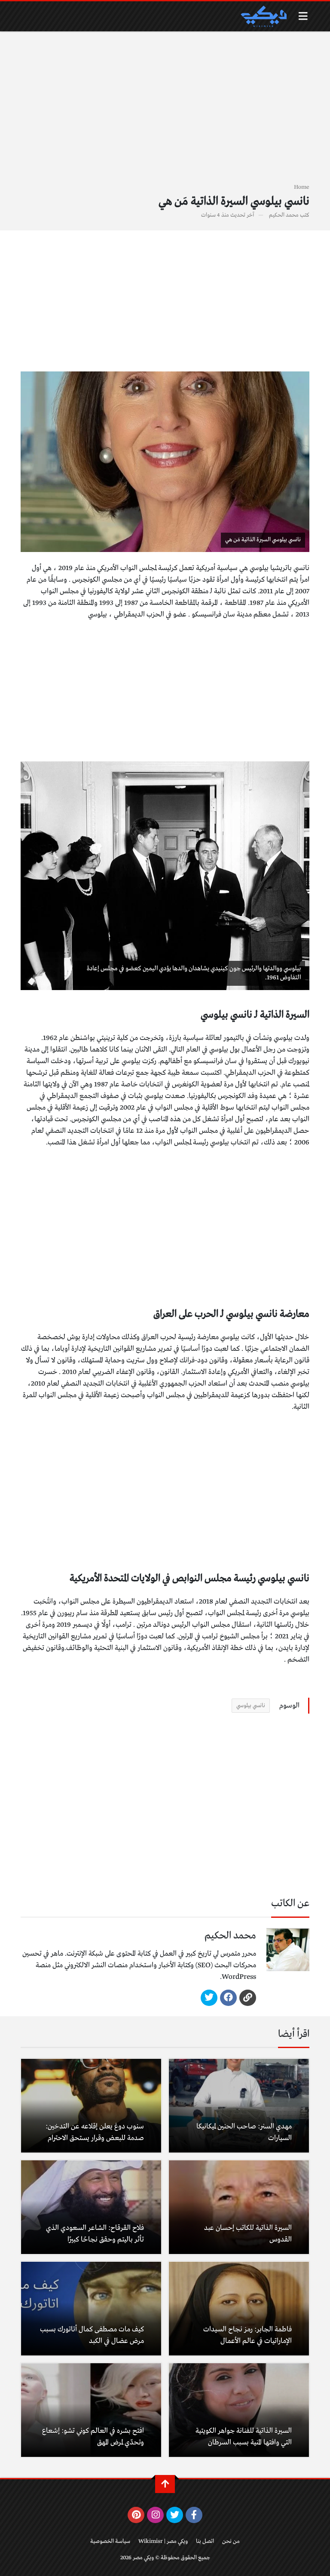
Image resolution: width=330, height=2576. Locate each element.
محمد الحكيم (284, 215)
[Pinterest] (136, 2515)
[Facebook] (228, 1998)
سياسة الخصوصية (110, 2541)
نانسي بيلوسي (251, 1706)
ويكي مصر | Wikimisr (163, 2541)
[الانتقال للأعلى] (165, 2484)
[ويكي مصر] (263, 16)
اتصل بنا (205, 2541)
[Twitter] (209, 1998)
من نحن (231, 2541)
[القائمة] (303, 16)
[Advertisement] (165, 112)
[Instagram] (155, 2515)
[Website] (248, 1998)
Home (302, 187)
